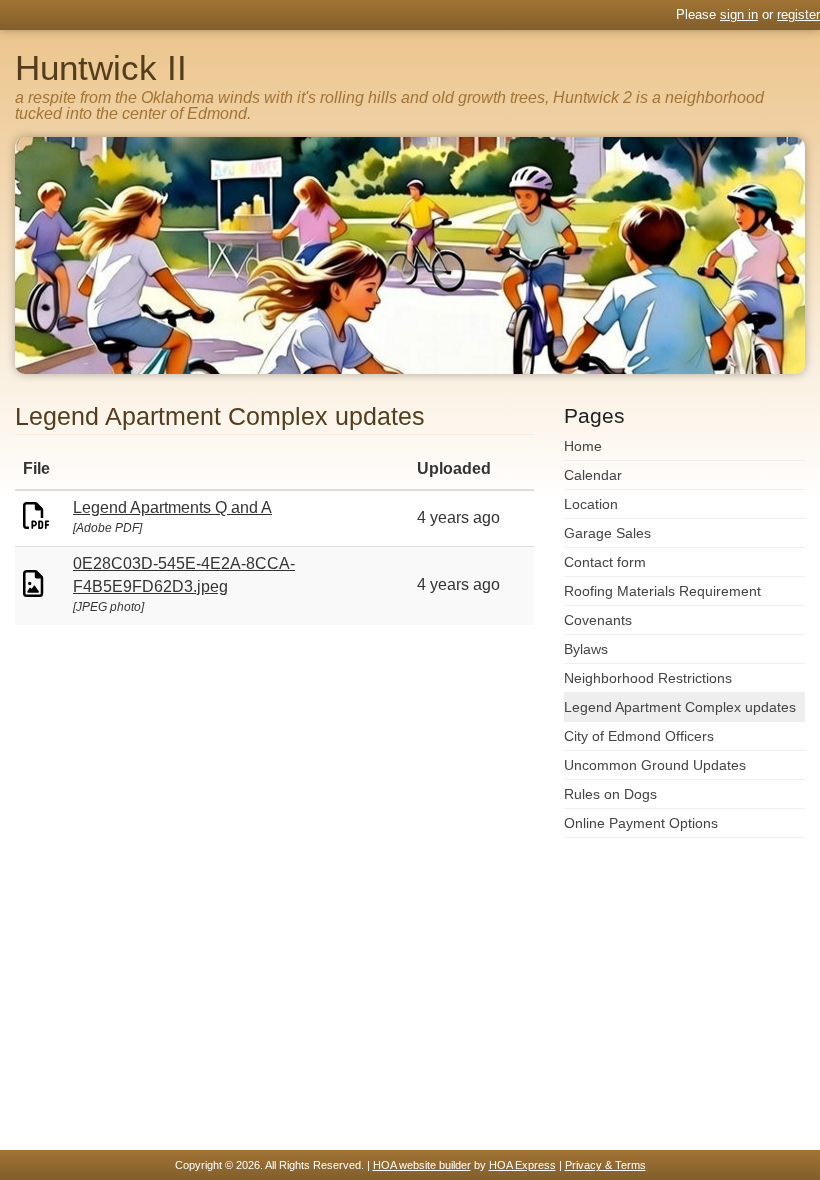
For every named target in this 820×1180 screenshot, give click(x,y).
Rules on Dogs (610, 794)
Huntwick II (101, 67)
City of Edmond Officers (639, 736)
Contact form (605, 562)
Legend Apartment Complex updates (680, 707)
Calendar (593, 475)
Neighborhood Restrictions (648, 678)
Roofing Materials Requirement (662, 591)
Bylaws (586, 649)
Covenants (598, 620)
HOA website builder (422, 1165)
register (798, 14)
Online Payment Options (641, 823)
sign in (739, 14)
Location (591, 504)
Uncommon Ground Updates (655, 765)
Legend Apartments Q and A (172, 507)
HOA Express (522, 1165)
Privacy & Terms (605, 1165)
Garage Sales (607, 533)
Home (583, 446)
